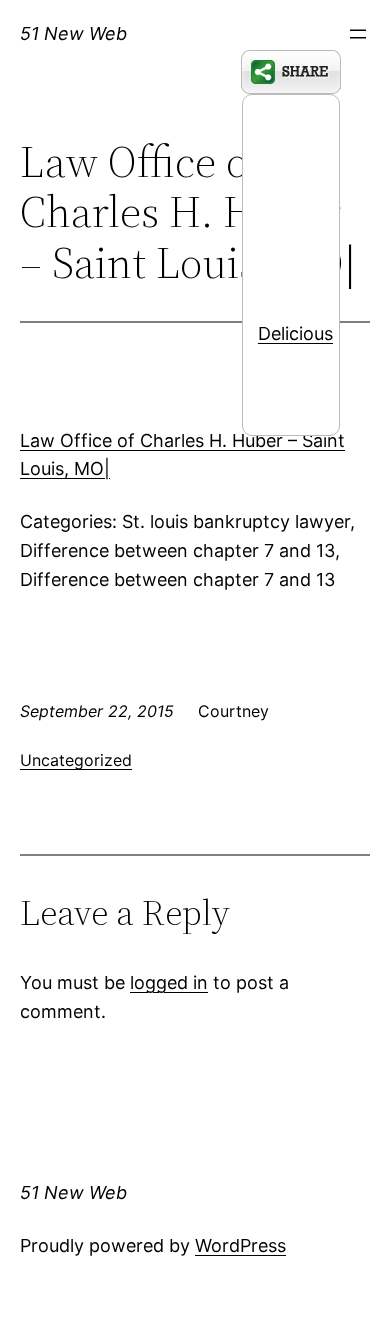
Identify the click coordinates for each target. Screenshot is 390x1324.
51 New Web (73, 33)
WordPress (240, 1245)
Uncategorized (76, 760)
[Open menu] (358, 34)
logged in (169, 982)
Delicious (295, 333)
